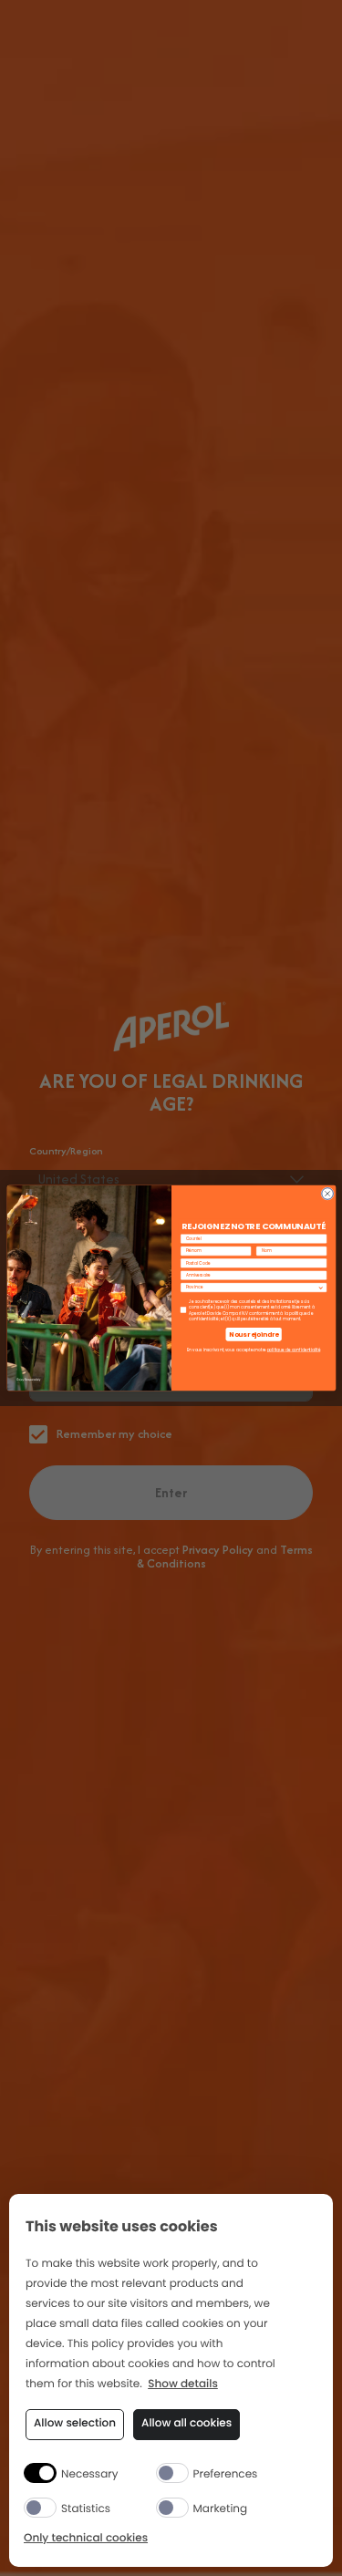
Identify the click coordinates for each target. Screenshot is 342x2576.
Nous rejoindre (254, 1334)
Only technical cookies (86, 2539)
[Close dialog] (327, 1194)
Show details (183, 2385)
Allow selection (75, 2423)
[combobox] (251, 1288)
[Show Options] (321, 1288)
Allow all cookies (187, 2423)
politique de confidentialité (293, 1350)
